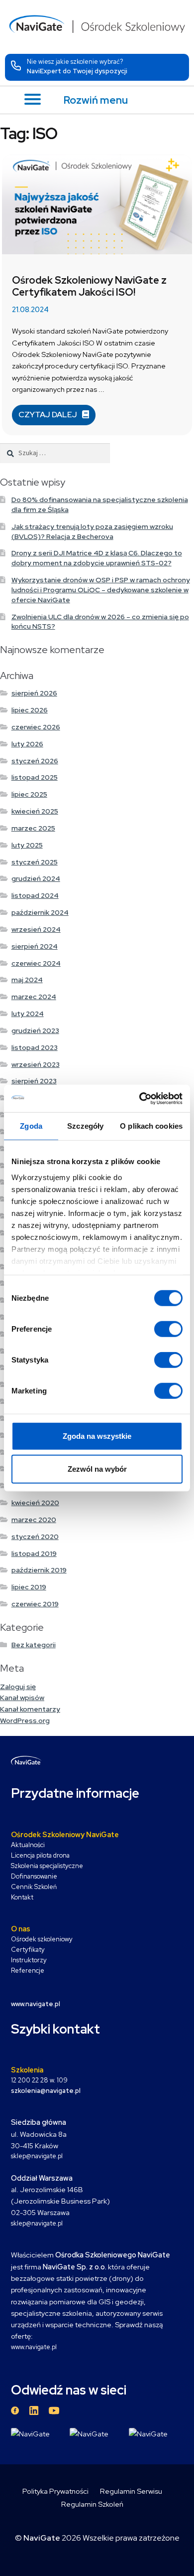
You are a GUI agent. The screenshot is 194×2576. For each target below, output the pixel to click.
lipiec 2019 (29, 1587)
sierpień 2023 (34, 1081)
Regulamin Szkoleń (92, 2504)
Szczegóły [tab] (85, 1126)
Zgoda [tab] (31, 1126)
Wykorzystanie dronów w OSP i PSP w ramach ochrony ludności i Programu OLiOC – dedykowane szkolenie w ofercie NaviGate (101, 590)
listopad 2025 (35, 777)
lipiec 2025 (29, 794)
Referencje (28, 1971)
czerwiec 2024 (36, 963)
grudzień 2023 (35, 1030)
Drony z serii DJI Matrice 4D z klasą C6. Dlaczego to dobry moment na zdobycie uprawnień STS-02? (97, 558)
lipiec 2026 (30, 710)
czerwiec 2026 (36, 727)
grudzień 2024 (36, 878)
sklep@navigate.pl (37, 2156)
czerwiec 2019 (35, 1604)
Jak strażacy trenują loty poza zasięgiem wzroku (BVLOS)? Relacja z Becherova (92, 531)
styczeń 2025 (35, 862)
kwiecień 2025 (35, 811)
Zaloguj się (18, 1687)
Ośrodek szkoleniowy (42, 1939)
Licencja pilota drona (40, 1855)
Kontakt (22, 1897)
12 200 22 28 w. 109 (39, 2080)
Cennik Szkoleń (34, 1887)
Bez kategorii (34, 1645)
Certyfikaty (28, 1950)
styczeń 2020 (35, 1537)
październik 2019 (39, 1570)
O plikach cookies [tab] (151, 1126)
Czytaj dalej (48, 415)
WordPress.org (25, 1720)
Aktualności (28, 1845)
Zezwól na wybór (97, 1469)
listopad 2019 (34, 1553)
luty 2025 (27, 845)
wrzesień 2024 (36, 929)
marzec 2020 (34, 1520)
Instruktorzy (29, 1960)
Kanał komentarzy (30, 1709)
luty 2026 (27, 744)
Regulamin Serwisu (131, 2491)
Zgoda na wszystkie (97, 1436)
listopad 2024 (35, 895)
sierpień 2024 (35, 946)
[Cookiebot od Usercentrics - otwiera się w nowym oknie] (140, 1098)
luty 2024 (28, 1014)
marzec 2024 (34, 997)
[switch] (168, 1329)
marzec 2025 (33, 828)
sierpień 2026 (34, 693)
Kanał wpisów (22, 1698)
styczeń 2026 (35, 761)
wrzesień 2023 (36, 1064)
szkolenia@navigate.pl (46, 2091)
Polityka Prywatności (55, 2491)
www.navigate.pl (34, 2347)
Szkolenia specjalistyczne (47, 1866)
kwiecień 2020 (35, 1503)
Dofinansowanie (34, 1876)
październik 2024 (40, 912)
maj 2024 (27, 980)
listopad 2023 (35, 1047)
